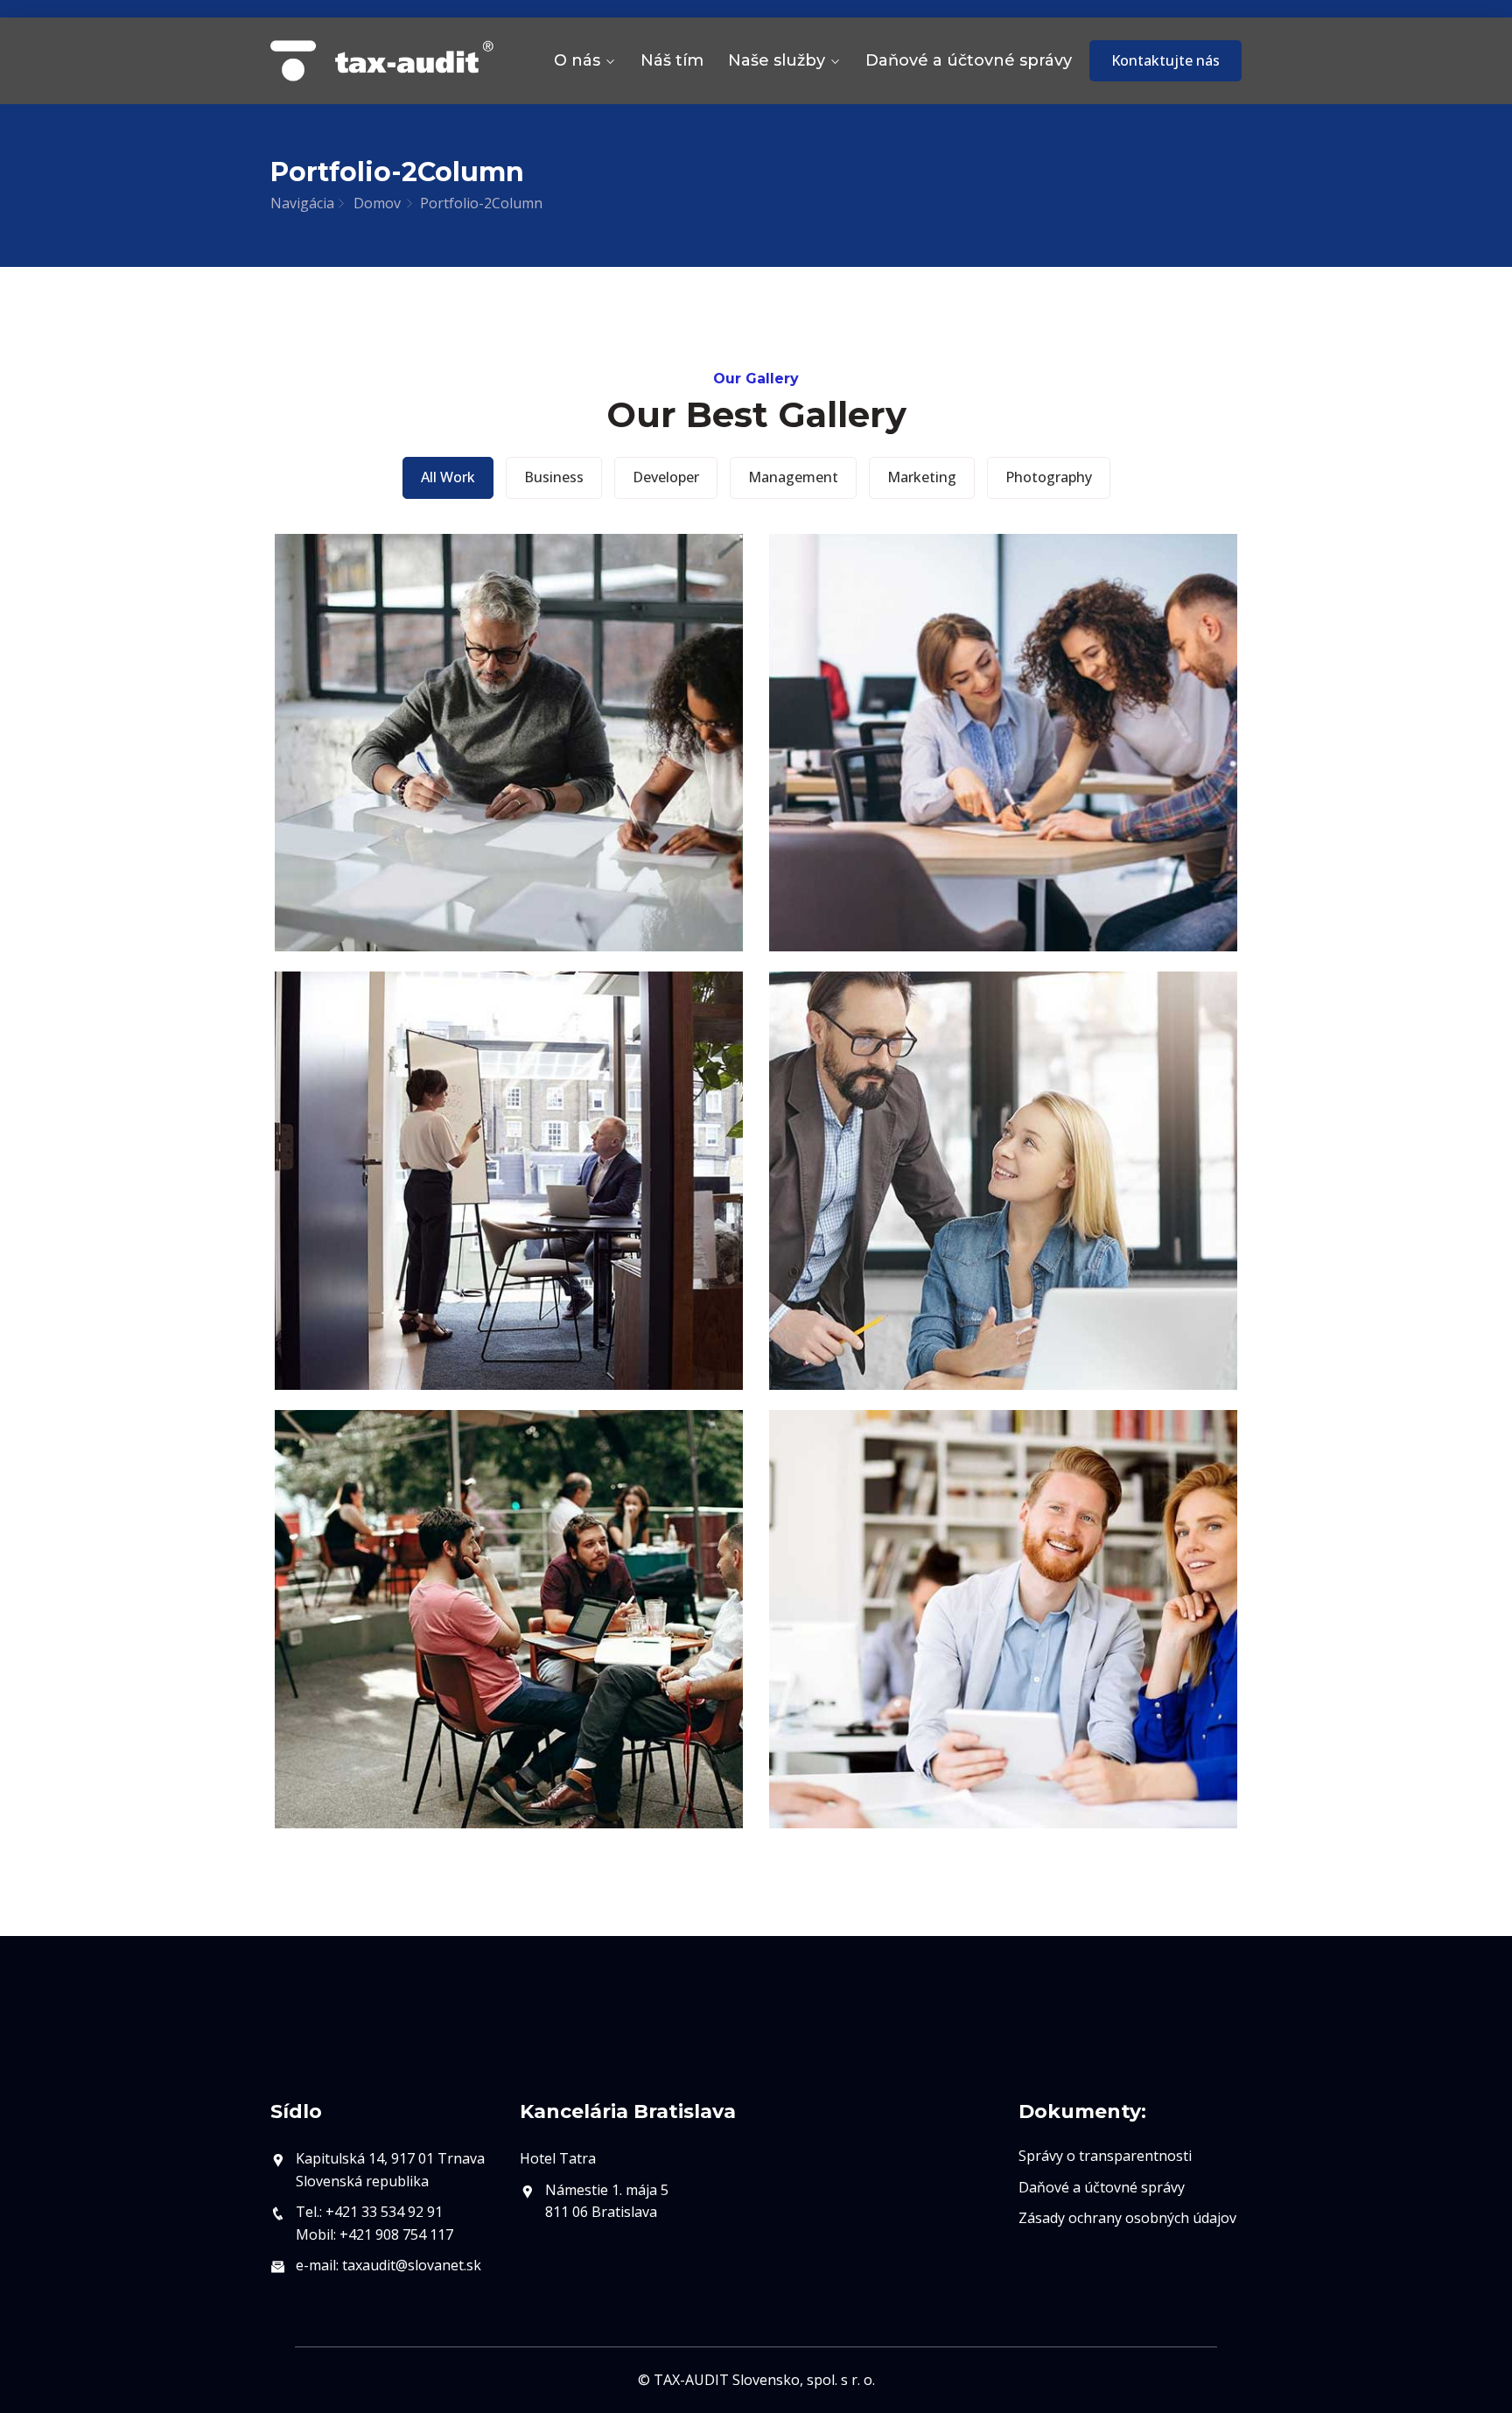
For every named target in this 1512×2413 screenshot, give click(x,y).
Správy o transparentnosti (1105, 2156)
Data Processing (509, 1676)
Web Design (509, 1238)
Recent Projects (1004, 800)
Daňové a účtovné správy (969, 60)
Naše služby (777, 60)
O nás (577, 60)
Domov (377, 203)
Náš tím (672, 60)
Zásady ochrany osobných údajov (1127, 2218)
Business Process (509, 800)
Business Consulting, (1004, 1238)
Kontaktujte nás (1165, 60)
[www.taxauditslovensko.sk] (382, 61)
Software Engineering (1003, 1676)
